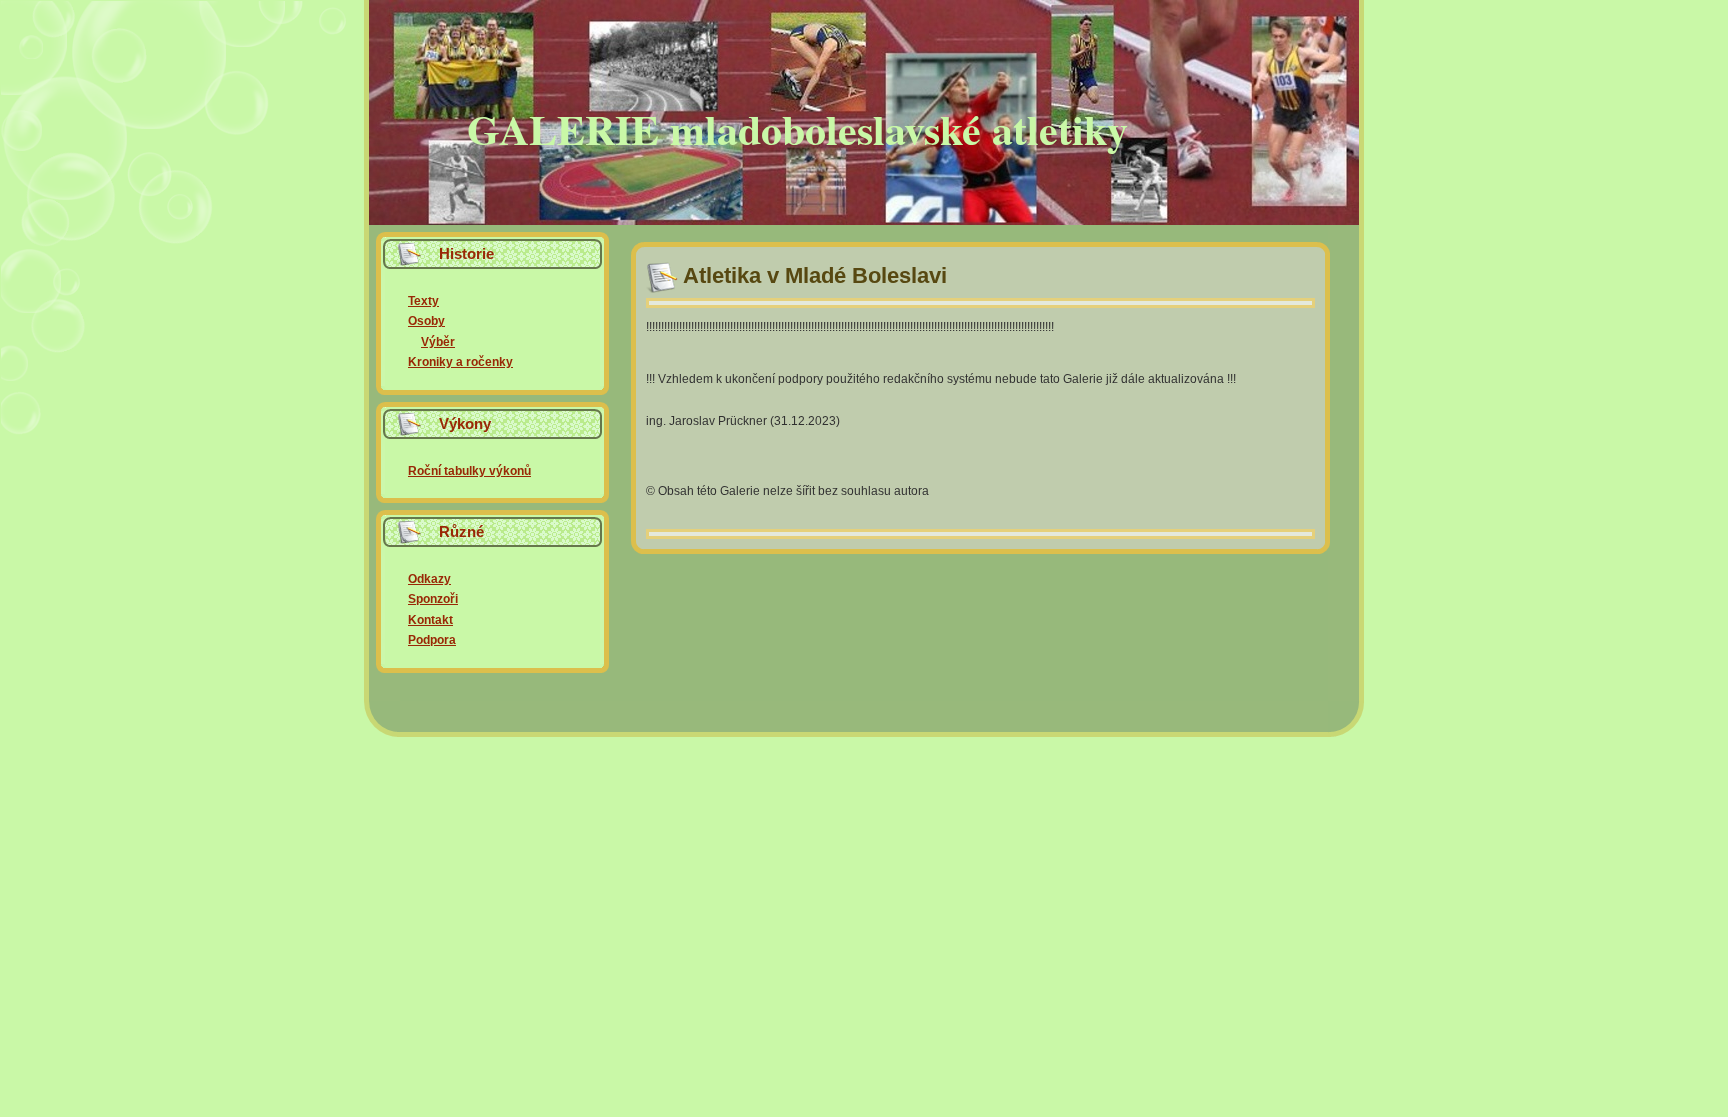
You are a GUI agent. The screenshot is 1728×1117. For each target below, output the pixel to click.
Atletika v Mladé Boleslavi (815, 275)
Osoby (426, 321)
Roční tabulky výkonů (469, 471)
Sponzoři (433, 599)
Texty (423, 301)
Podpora (432, 640)
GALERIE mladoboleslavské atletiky (797, 128)
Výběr (438, 342)
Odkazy (429, 579)
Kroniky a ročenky (460, 362)
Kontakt (430, 620)
